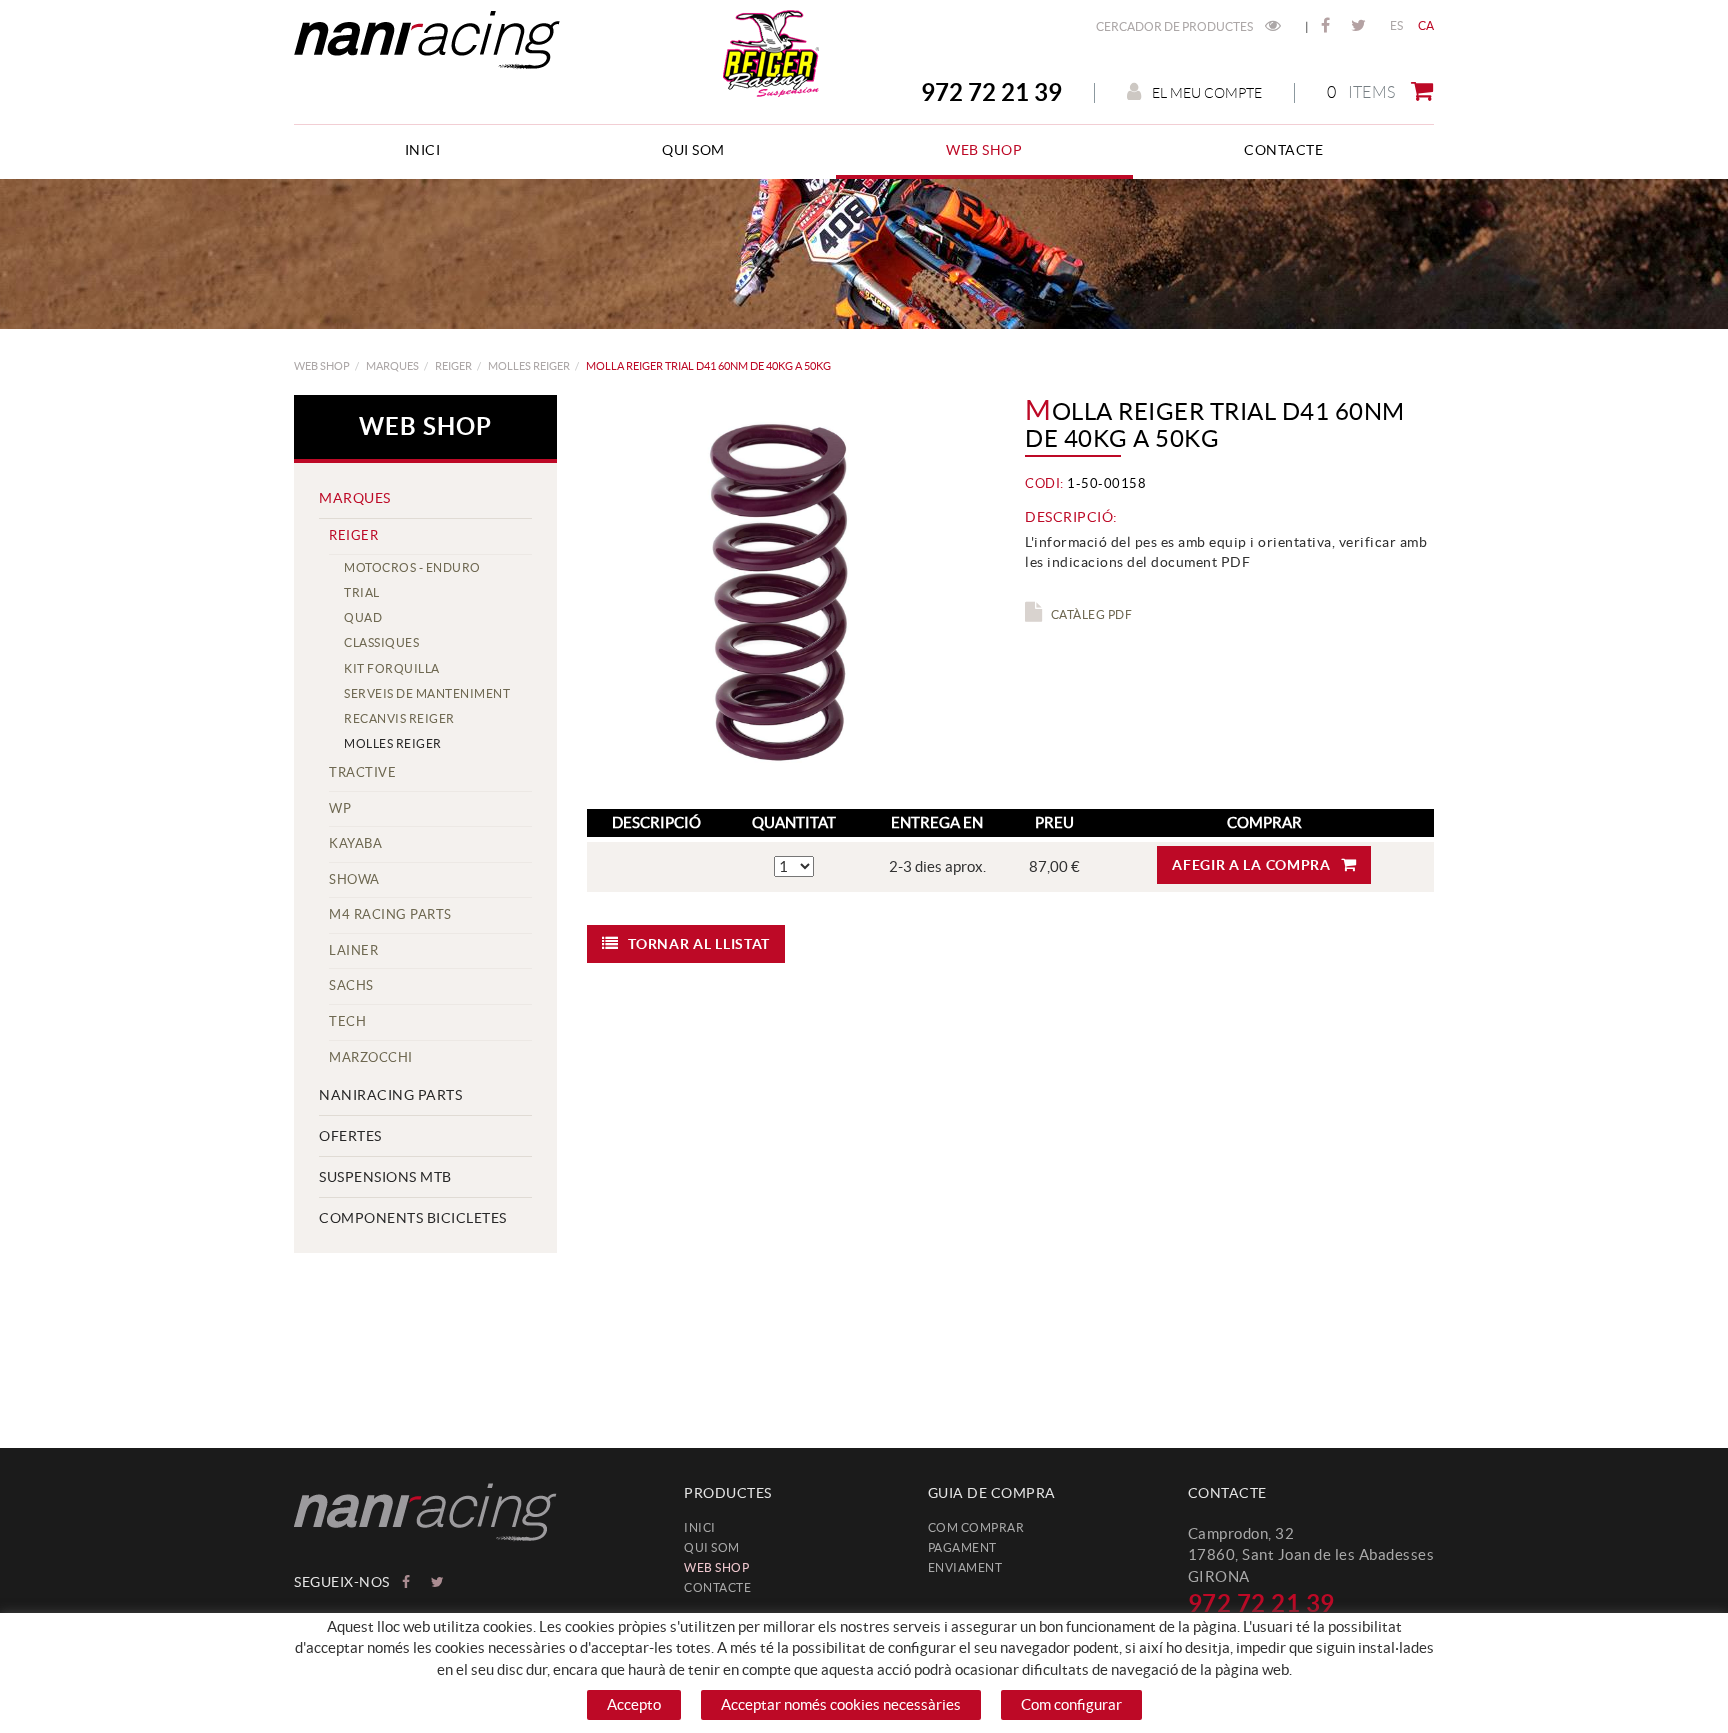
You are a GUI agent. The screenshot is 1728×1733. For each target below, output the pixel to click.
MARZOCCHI (371, 1057)
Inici (700, 1527)
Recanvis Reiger (399, 718)
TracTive (362, 772)
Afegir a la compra (1251, 865)
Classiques (381, 642)
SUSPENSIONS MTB (385, 1177)
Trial (362, 592)
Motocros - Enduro (412, 567)
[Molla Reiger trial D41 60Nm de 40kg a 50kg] (784, 592)
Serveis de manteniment (427, 693)
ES (1397, 25)
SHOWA (354, 879)
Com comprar (976, 1527)
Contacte (717, 1587)
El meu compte (1207, 93)
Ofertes (350, 1136)
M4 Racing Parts (390, 914)
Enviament (965, 1567)
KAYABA (355, 843)
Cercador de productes (1175, 26)
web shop (322, 366)
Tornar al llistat (699, 944)
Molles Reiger (529, 366)
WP (340, 808)
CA (1426, 25)
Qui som (712, 1547)
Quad (363, 617)
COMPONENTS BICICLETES (413, 1218)
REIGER (453, 366)
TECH (347, 1021)
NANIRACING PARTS (390, 1095)
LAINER (353, 950)
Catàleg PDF (1091, 614)
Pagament (962, 1547)
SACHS (351, 985)
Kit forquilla (392, 668)
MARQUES (392, 366)
